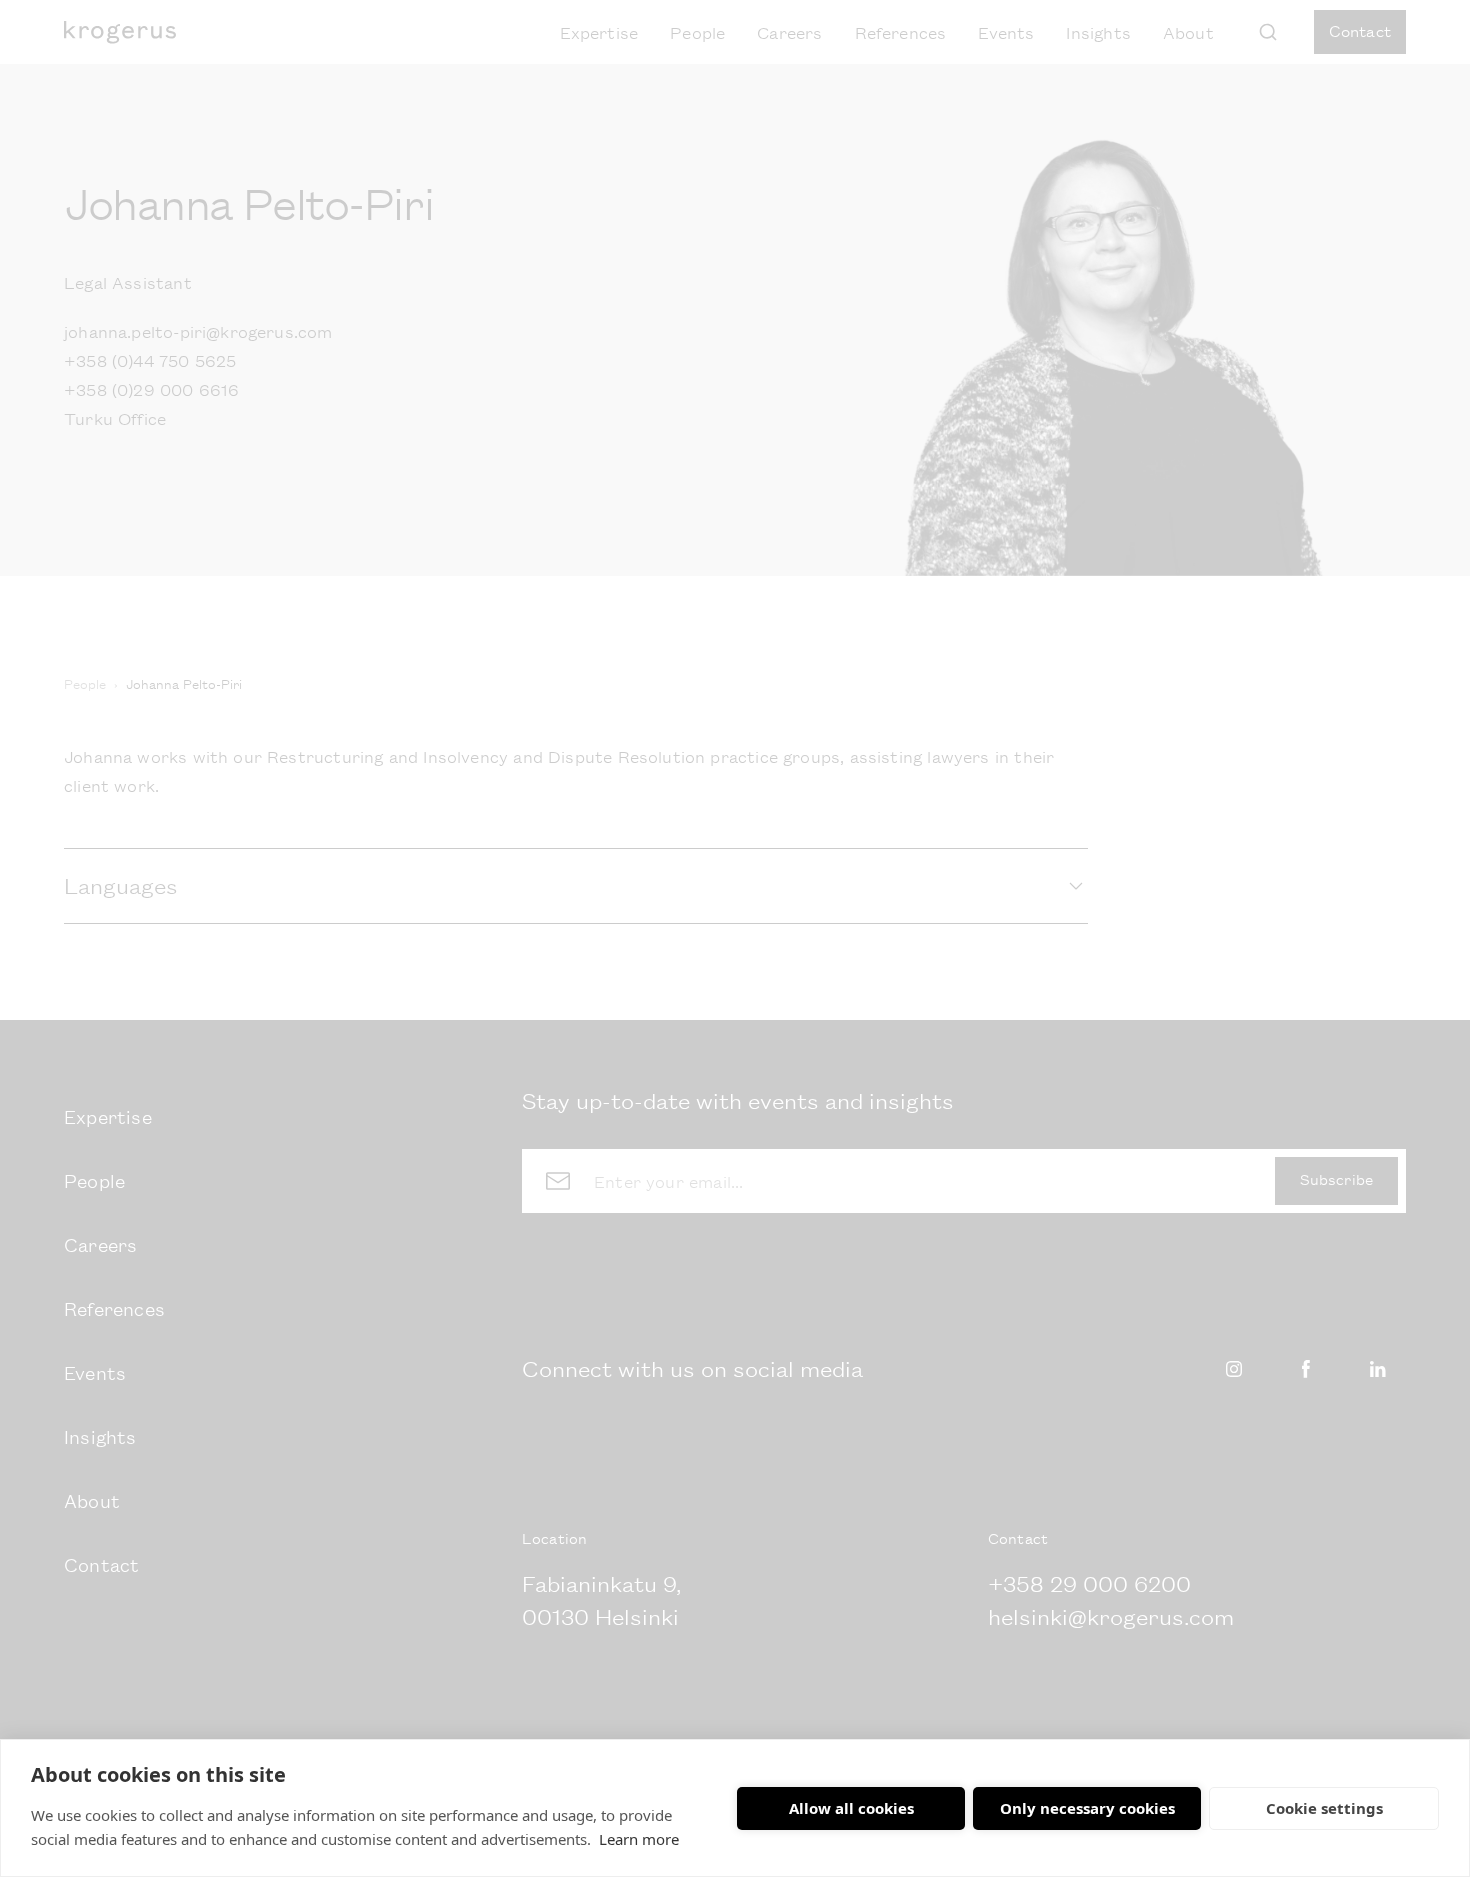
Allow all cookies (851, 1808)
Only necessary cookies (1087, 1808)
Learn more (639, 1839)
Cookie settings (1324, 1808)
